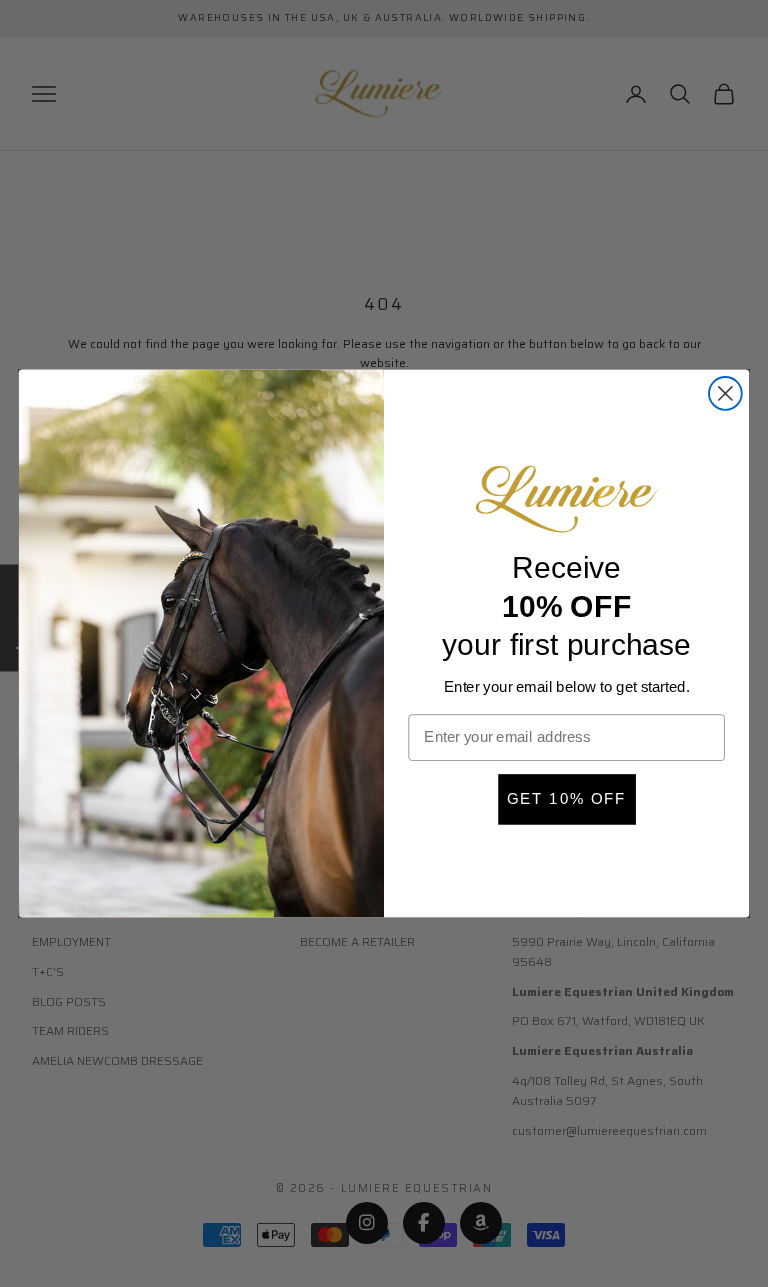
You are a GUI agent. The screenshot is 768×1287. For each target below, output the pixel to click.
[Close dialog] (725, 393)
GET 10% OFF (566, 799)
